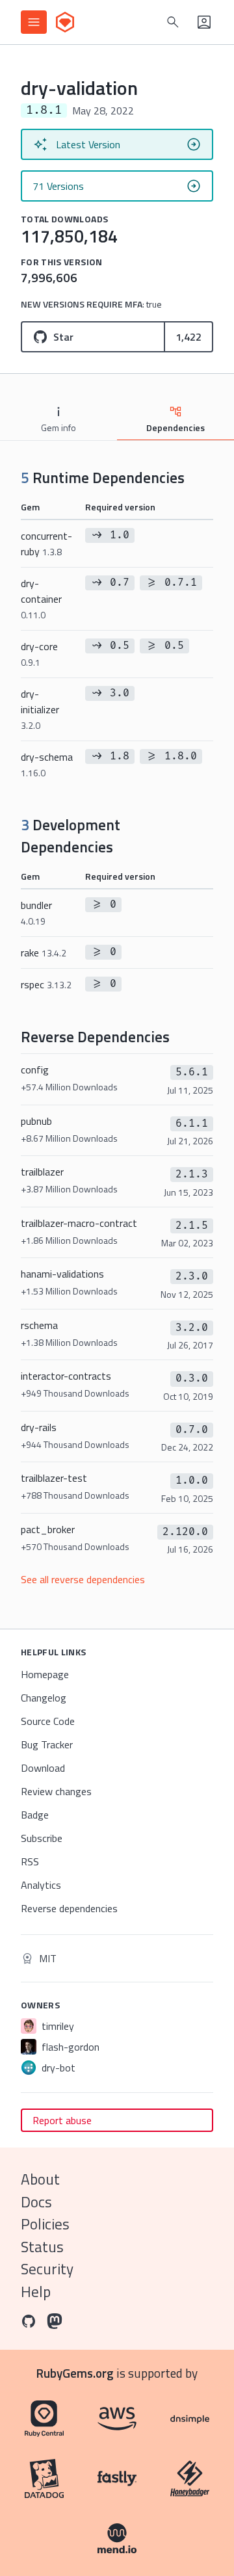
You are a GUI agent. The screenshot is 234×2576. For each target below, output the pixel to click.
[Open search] (173, 22)
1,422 (188, 337)
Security (47, 2269)
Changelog (44, 1698)
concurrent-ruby (46, 544)
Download (43, 1768)
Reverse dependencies (69, 1908)
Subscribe (42, 1838)
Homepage (45, 1674)
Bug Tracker (47, 1744)
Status (42, 2247)
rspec (46, 984)
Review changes (56, 1791)
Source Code (48, 1721)
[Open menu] (34, 22)
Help (36, 2292)
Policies (45, 2224)
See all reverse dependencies (83, 1579)
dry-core (39, 654)
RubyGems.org (75, 2373)
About (40, 2179)
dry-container (41, 598)
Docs (36, 2202)
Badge (35, 1815)
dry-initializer (40, 709)
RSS (30, 1861)
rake (44, 953)
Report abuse (62, 2120)
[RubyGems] (65, 22)
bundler (36, 913)
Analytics (41, 1885)
